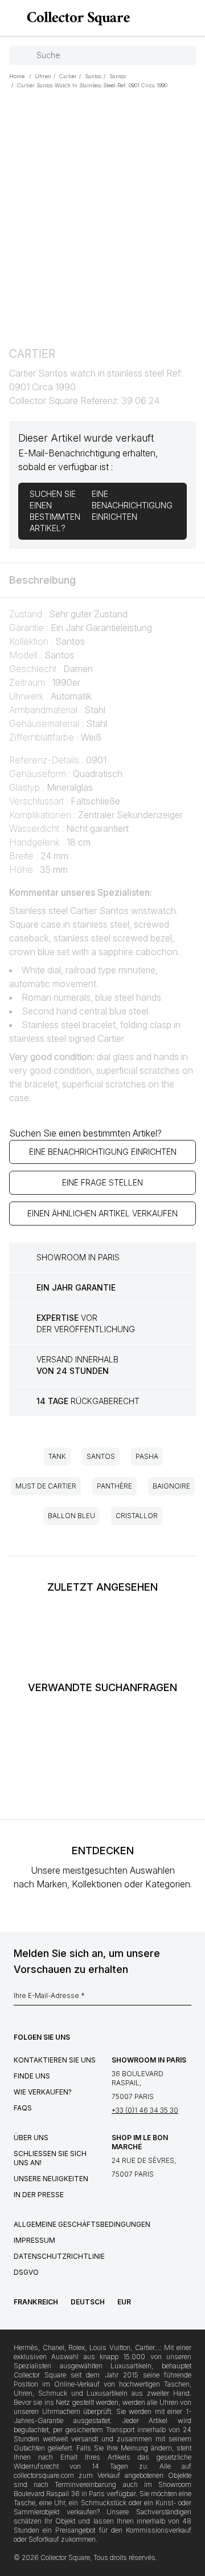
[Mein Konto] (192, 18)
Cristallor (137, 1516)
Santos (101, 1456)
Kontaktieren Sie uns (55, 2060)
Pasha (147, 1456)
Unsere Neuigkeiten (51, 2179)
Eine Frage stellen (102, 1182)
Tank (57, 1456)
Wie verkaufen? (43, 2092)
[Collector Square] (75, 18)
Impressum (34, 2240)
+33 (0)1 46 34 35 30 (145, 2110)
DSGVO (26, 2272)
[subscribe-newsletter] (186, 1999)
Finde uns (32, 2076)
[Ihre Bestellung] (175, 18)
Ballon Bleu (71, 1516)
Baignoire (171, 1486)
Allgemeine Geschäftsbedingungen (82, 2224)
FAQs (23, 2108)
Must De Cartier (46, 1486)
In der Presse (39, 2195)
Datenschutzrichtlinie (59, 2256)
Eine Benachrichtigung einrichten (103, 1152)
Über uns (31, 2138)
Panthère (114, 1486)
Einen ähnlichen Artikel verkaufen (102, 1213)
